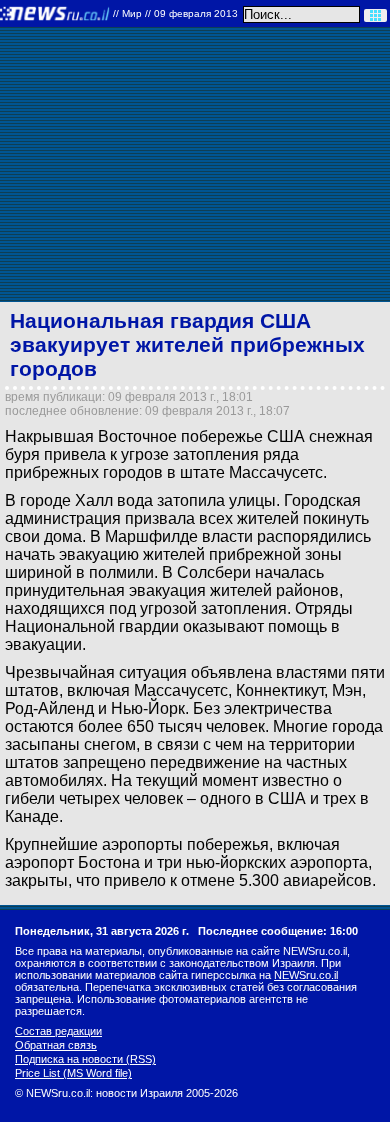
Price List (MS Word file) (73, 1073)
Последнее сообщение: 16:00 (278, 931)
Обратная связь (56, 1045)
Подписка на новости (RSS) (85, 1059)
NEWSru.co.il (306, 975)
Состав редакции (58, 1031)
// (175, 13)
